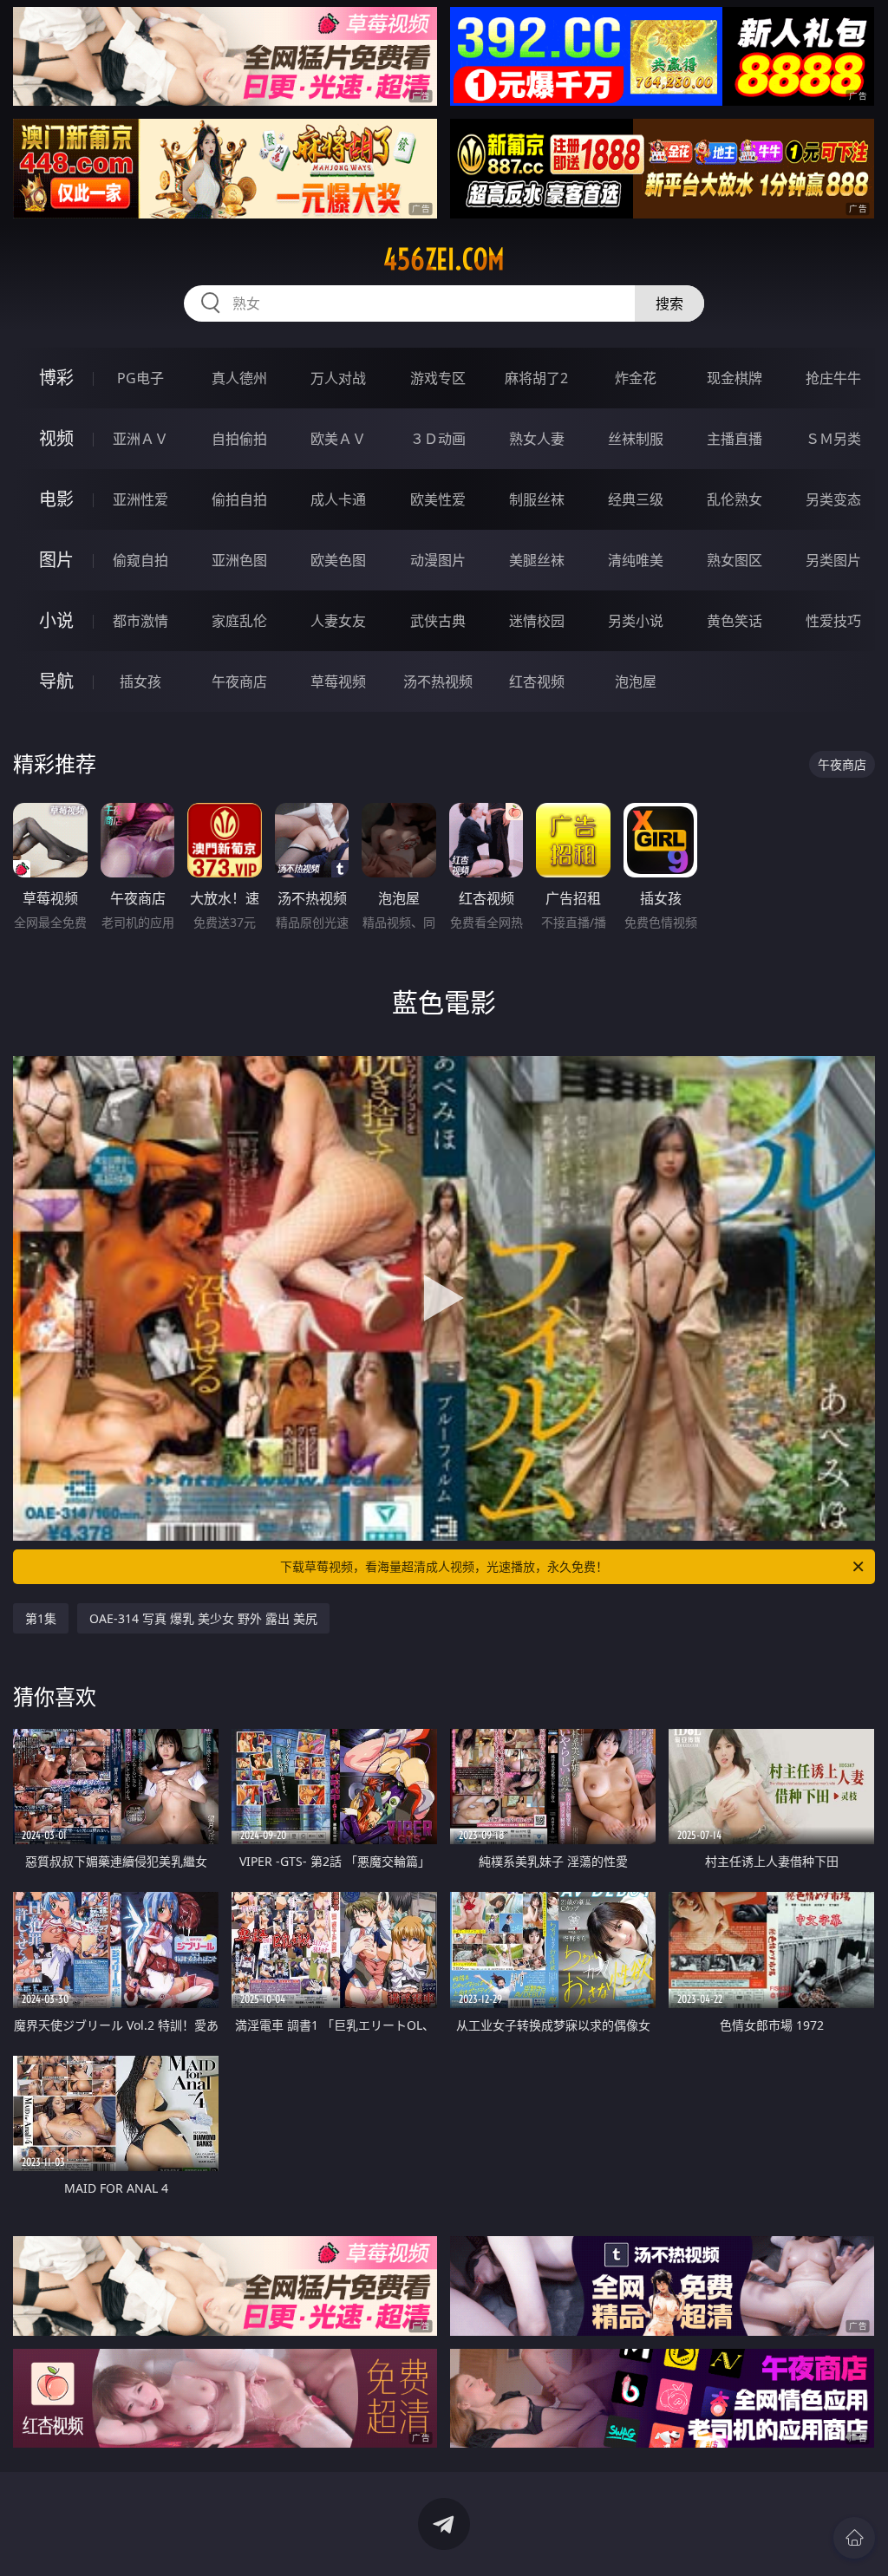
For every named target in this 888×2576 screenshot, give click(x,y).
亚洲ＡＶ (140, 439)
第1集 (41, 1618)
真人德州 (239, 378)
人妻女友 (338, 621)
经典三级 (636, 499)
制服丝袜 (537, 499)
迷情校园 (537, 621)
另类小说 (636, 621)
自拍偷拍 (239, 439)
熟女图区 (735, 560)
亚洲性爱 (140, 499)
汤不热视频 (438, 681)
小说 (56, 620)
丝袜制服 (636, 439)
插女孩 (140, 681)
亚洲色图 (239, 560)
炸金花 (636, 378)
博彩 (56, 378)
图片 (56, 560)
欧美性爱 (438, 499)
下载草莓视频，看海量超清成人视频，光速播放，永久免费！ (444, 1566)
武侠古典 (438, 621)
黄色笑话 (735, 621)
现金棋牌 (735, 378)
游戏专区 (438, 378)
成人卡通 (338, 499)
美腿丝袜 (537, 560)
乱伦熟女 (735, 499)
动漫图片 (438, 560)
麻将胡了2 (536, 378)
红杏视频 (537, 681)
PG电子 (140, 378)
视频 (56, 438)
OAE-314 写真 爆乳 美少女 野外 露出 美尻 (203, 1618)
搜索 (669, 303)
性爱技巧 (833, 621)
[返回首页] (854, 2538)
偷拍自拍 (239, 499)
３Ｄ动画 (438, 439)
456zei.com (444, 259)
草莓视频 (338, 681)
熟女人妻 (537, 439)
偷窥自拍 (140, 560)
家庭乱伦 (239, 621)
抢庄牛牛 (833, 378)
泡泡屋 (636, 681)
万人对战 (338, 378)
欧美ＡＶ (338, 439)
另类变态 (833, 499)
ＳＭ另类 (833, 439)
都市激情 (140, 621)
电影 (56, 499)
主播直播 (735, 439)
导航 (56, 681)
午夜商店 (239, 681)
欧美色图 (338, 560)
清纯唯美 (636, 560)
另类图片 (833, 560)
